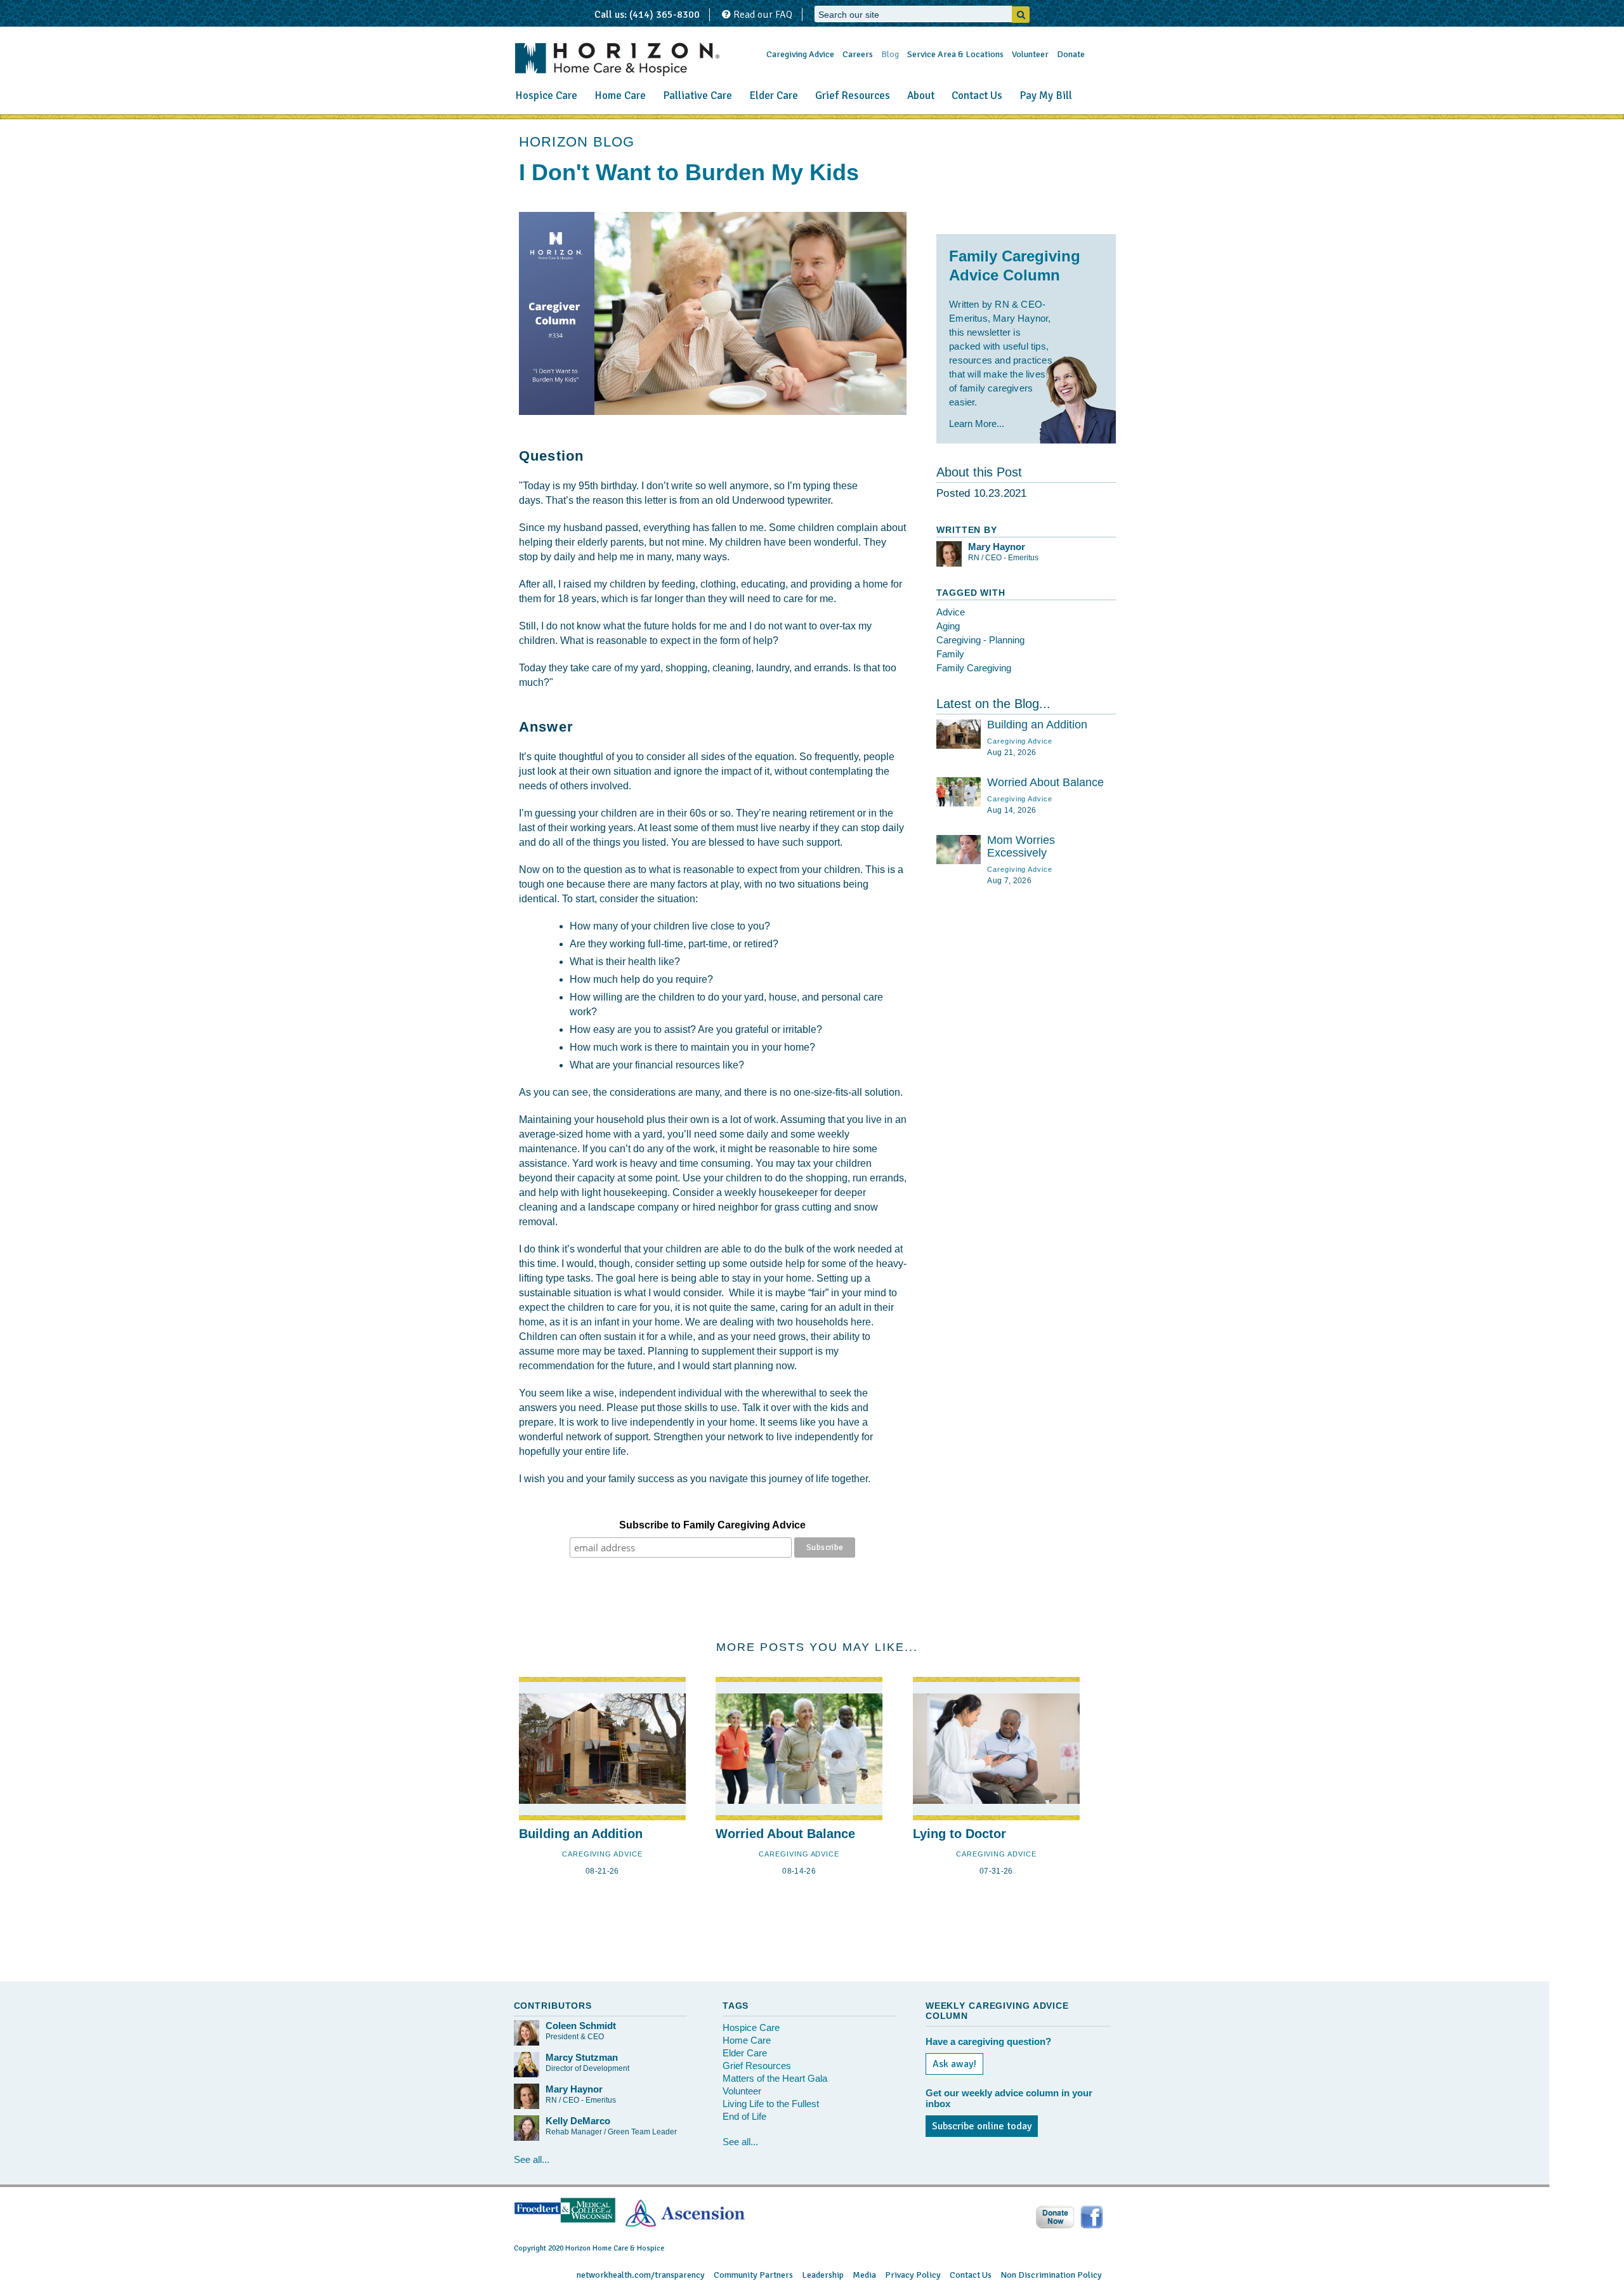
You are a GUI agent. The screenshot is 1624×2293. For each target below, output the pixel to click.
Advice (951, 612)
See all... (532, 2159)
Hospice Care (546, 95)
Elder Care (774, 95)
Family (950, 654)
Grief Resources (853, 95)
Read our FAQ (762, 15)
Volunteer (1030, 54)
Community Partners (753, 2275)
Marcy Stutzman (582, 2057)
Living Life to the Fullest (771, 2104)
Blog (890, 54)
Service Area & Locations (955, 54)
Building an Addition (1037, 725)
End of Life (744, 2116)
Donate (1071, 54)
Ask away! (954, 2064)
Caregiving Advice (800, 54)
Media (864, 2275)
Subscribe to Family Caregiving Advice (712, 1525)
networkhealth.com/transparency (641, 2275)
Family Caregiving (974, 668)
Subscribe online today (982, 2126)
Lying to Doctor (959, 1834)
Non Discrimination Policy (1051, 2275)
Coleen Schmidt (581, 2026)
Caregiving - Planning (980, 640)
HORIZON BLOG (577, 142)
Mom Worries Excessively (1021, 846)
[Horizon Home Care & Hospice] (617, 59)
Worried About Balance (1045, 782)
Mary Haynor (997, 547)
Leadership (823, 2275)
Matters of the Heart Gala (775, 2078)
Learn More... (977, 424)
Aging (948, 626)
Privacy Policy (913, 2275)
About (921, 95)
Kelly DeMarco (578, 2121)
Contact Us (977, 95)
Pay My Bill (1046, 95)
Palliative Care (697, 95)
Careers (858, 54)
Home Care (620, 95)
